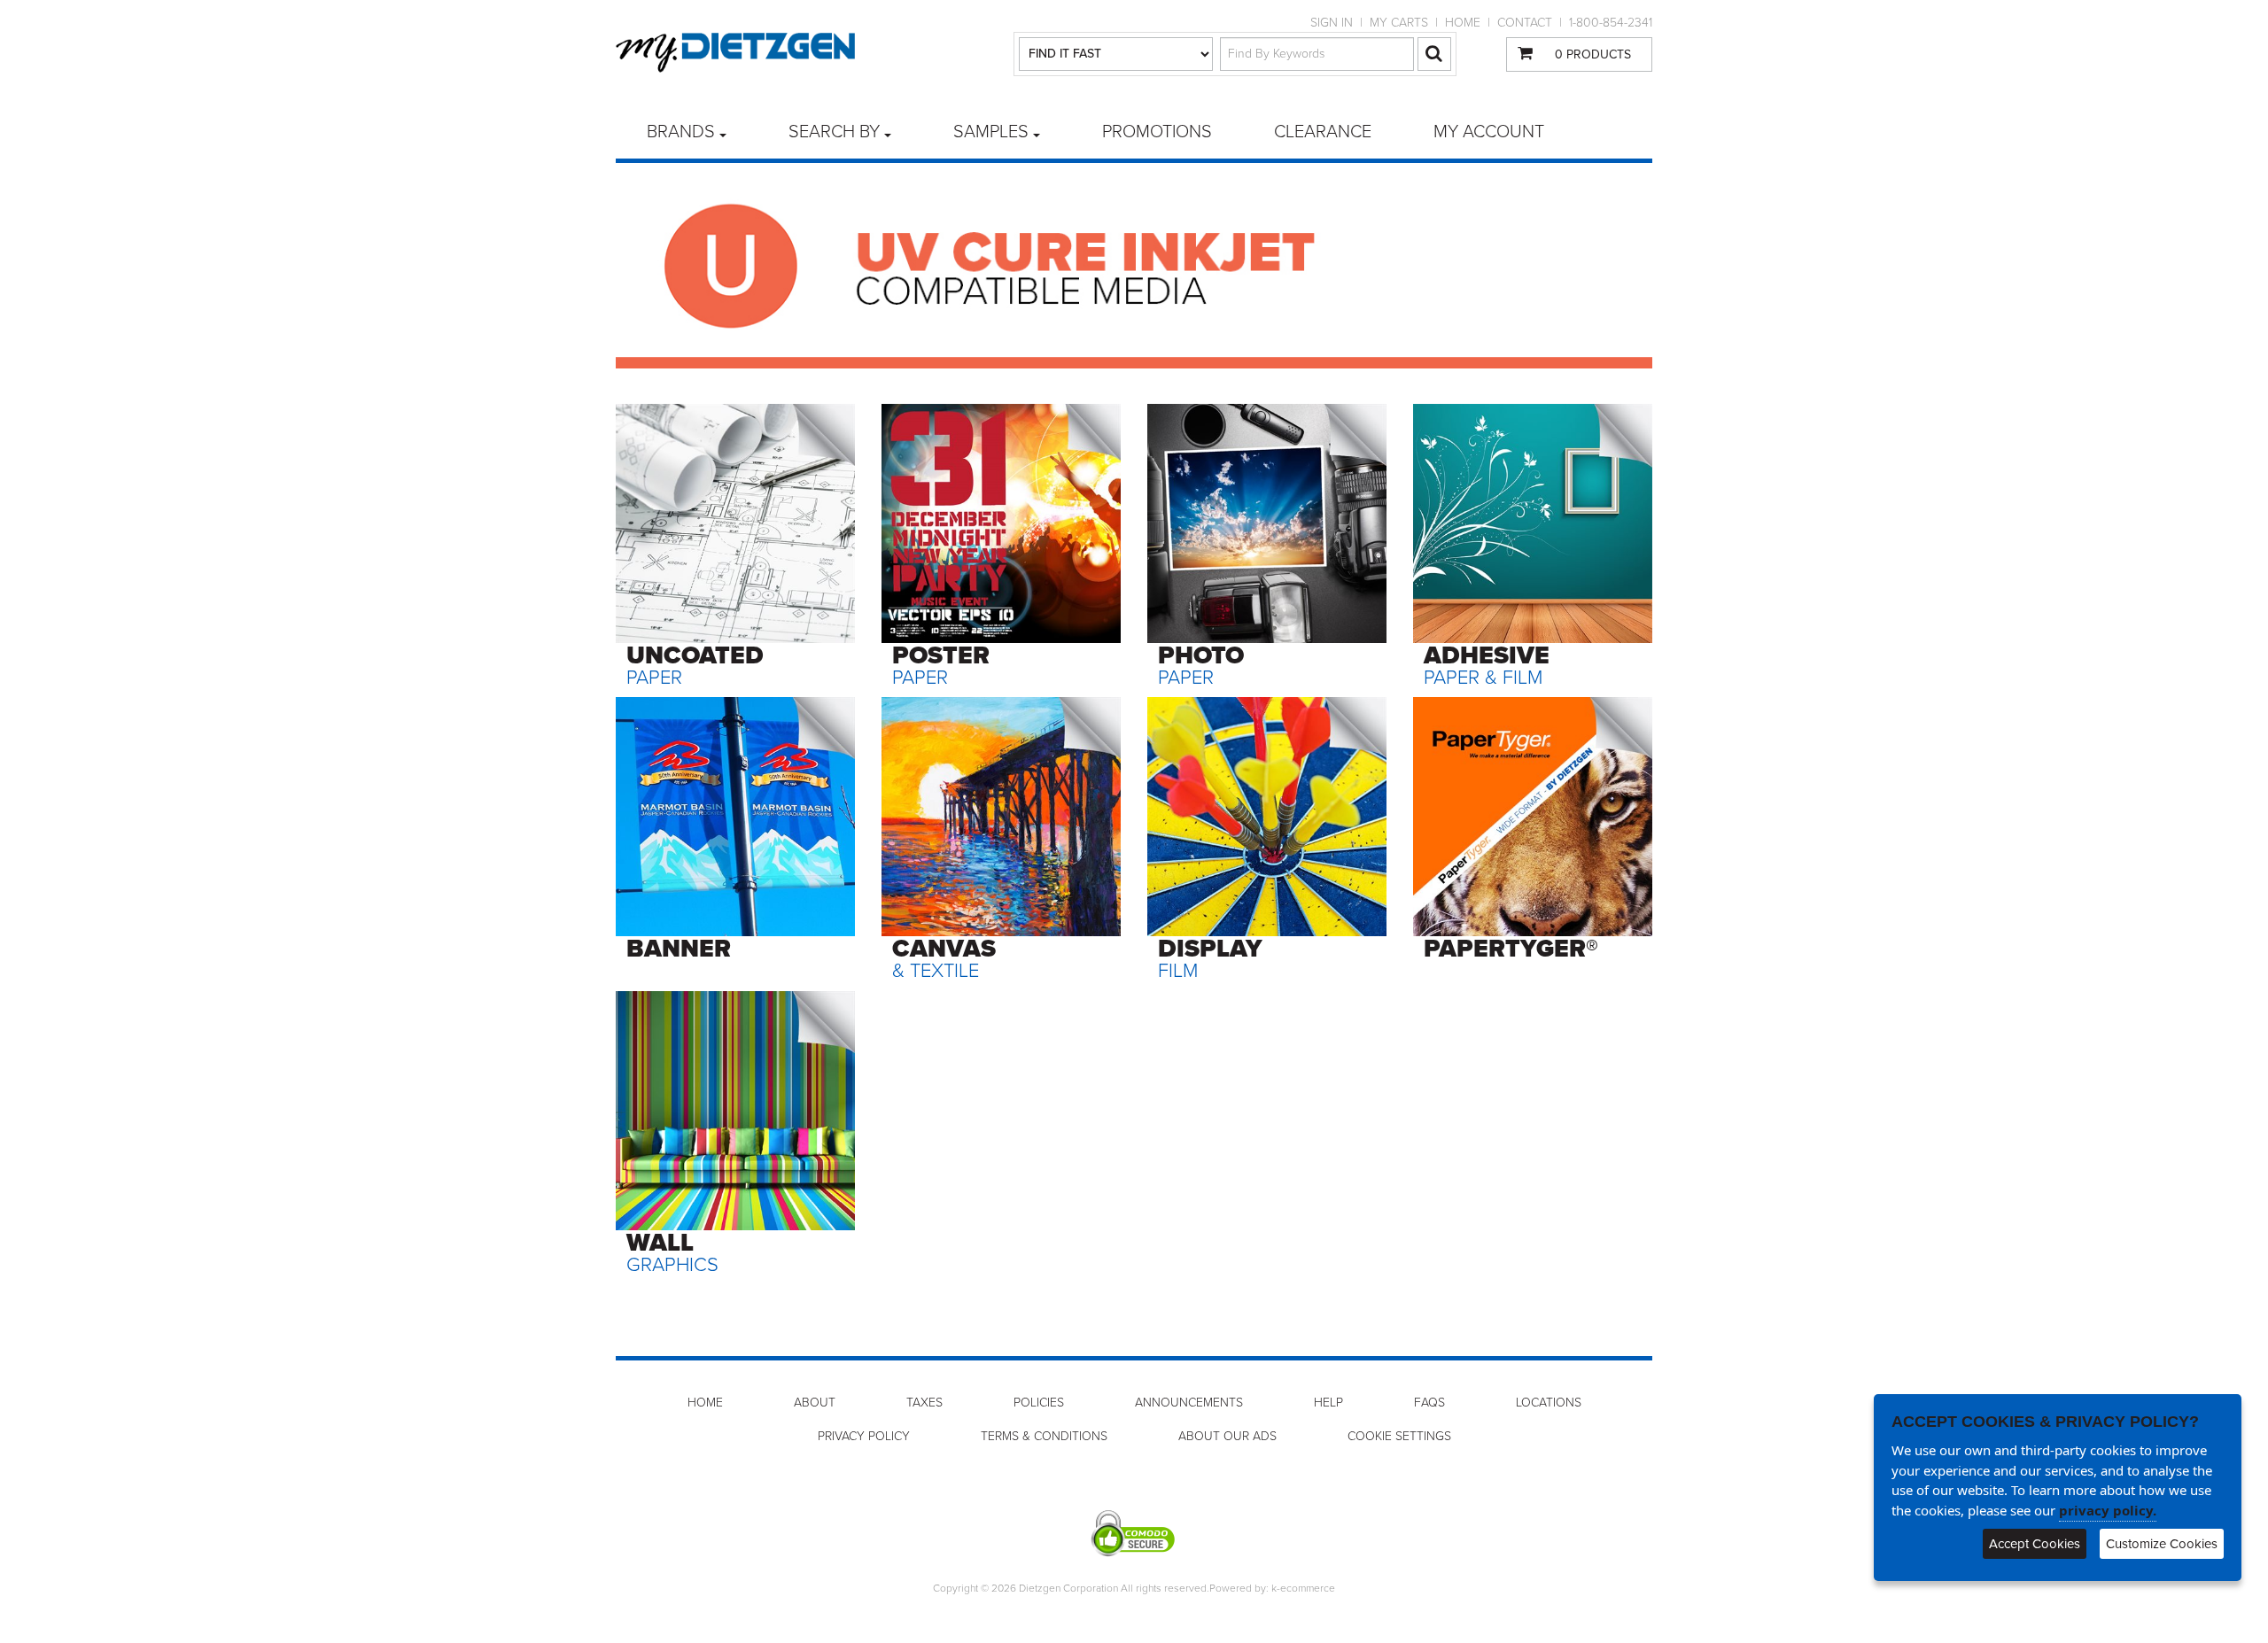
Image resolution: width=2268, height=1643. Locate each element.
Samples (991, 132)
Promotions (1157, 132)
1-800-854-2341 (1611, 23)
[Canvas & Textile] (1001, 816)
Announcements (1189, 1403)
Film (1210, 958)
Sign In (1332, 23)
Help (1328, 1403)
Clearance (1323, 132)
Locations (1549, 1403)
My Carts (1399, 23)
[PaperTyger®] (1533, 816)
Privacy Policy (864, 1436)
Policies (1039, 1403)
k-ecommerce (1303, 1588)
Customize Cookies (2162, 1544)
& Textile (944, 958)
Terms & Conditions (1044, 1436)
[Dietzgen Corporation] (735, 53)
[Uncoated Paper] (735, 523)
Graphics (672, 1252)
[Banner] (735, 816)
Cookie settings (1399, 1436)
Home (1463, 23)
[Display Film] (1267, 816)
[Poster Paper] (1001, 523)
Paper (695, 665)
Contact (1525, 23)
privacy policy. (2108, 1510)
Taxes (924, 1403)
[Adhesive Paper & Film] (1533, 523)
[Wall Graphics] (735, 1110)
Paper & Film (1487, 665)
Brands (681, 132)
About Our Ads (1227, 1436)
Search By (834, 132)
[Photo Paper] (1267, 523)
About (815, 1403)
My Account (1489, 132)
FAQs (1429, 1403)
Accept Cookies (2035, 1544)
